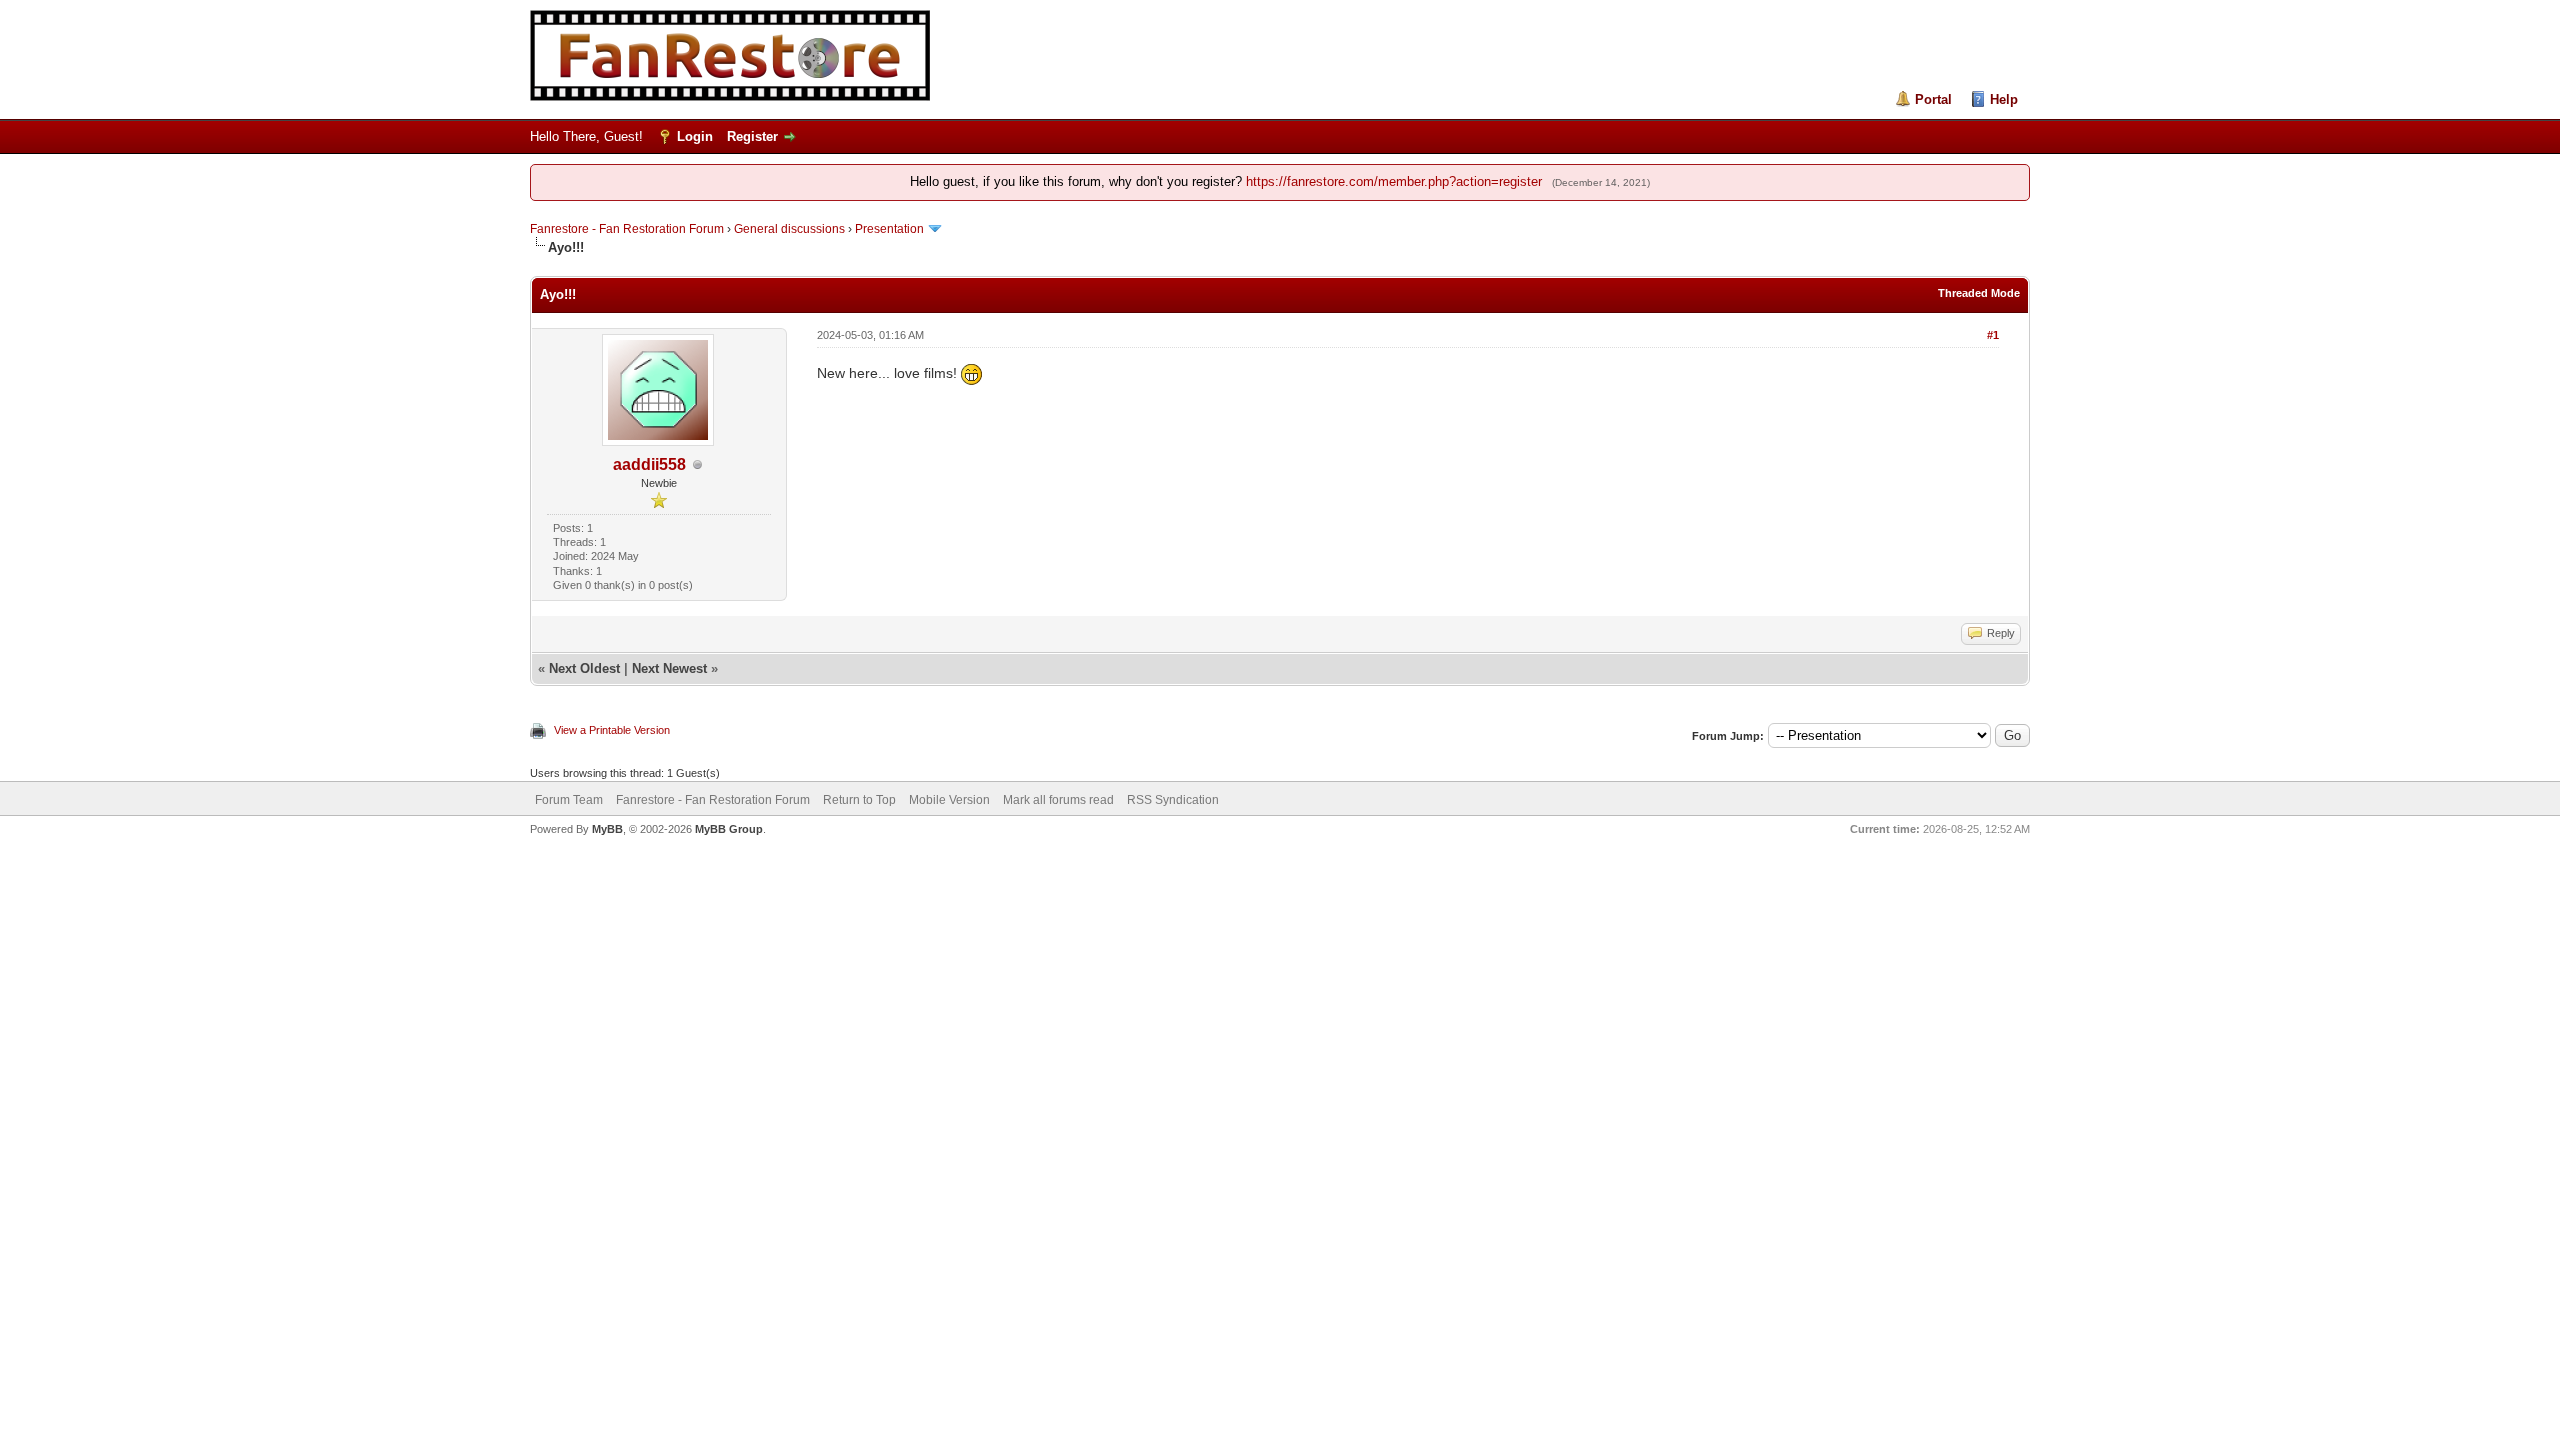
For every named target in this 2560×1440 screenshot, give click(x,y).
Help (2004, 99)
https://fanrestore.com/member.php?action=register (1394, 181)
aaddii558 (649, 464)
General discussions (789, 229)
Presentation (889, 229)
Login (695, 136)
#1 (1993, 335)
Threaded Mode (1979, 293)
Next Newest (669, 668)
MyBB (607, 829)
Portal (1933, 99)
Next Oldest (584, 668)
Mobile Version (949, 800)
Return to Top (859, 800)
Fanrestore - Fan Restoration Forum (627, 229)
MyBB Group (729, 829)
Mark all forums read (1058, 800)
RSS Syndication (1173, 800)
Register (752, 136)
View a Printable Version (612, 730)
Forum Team (569, 800)
